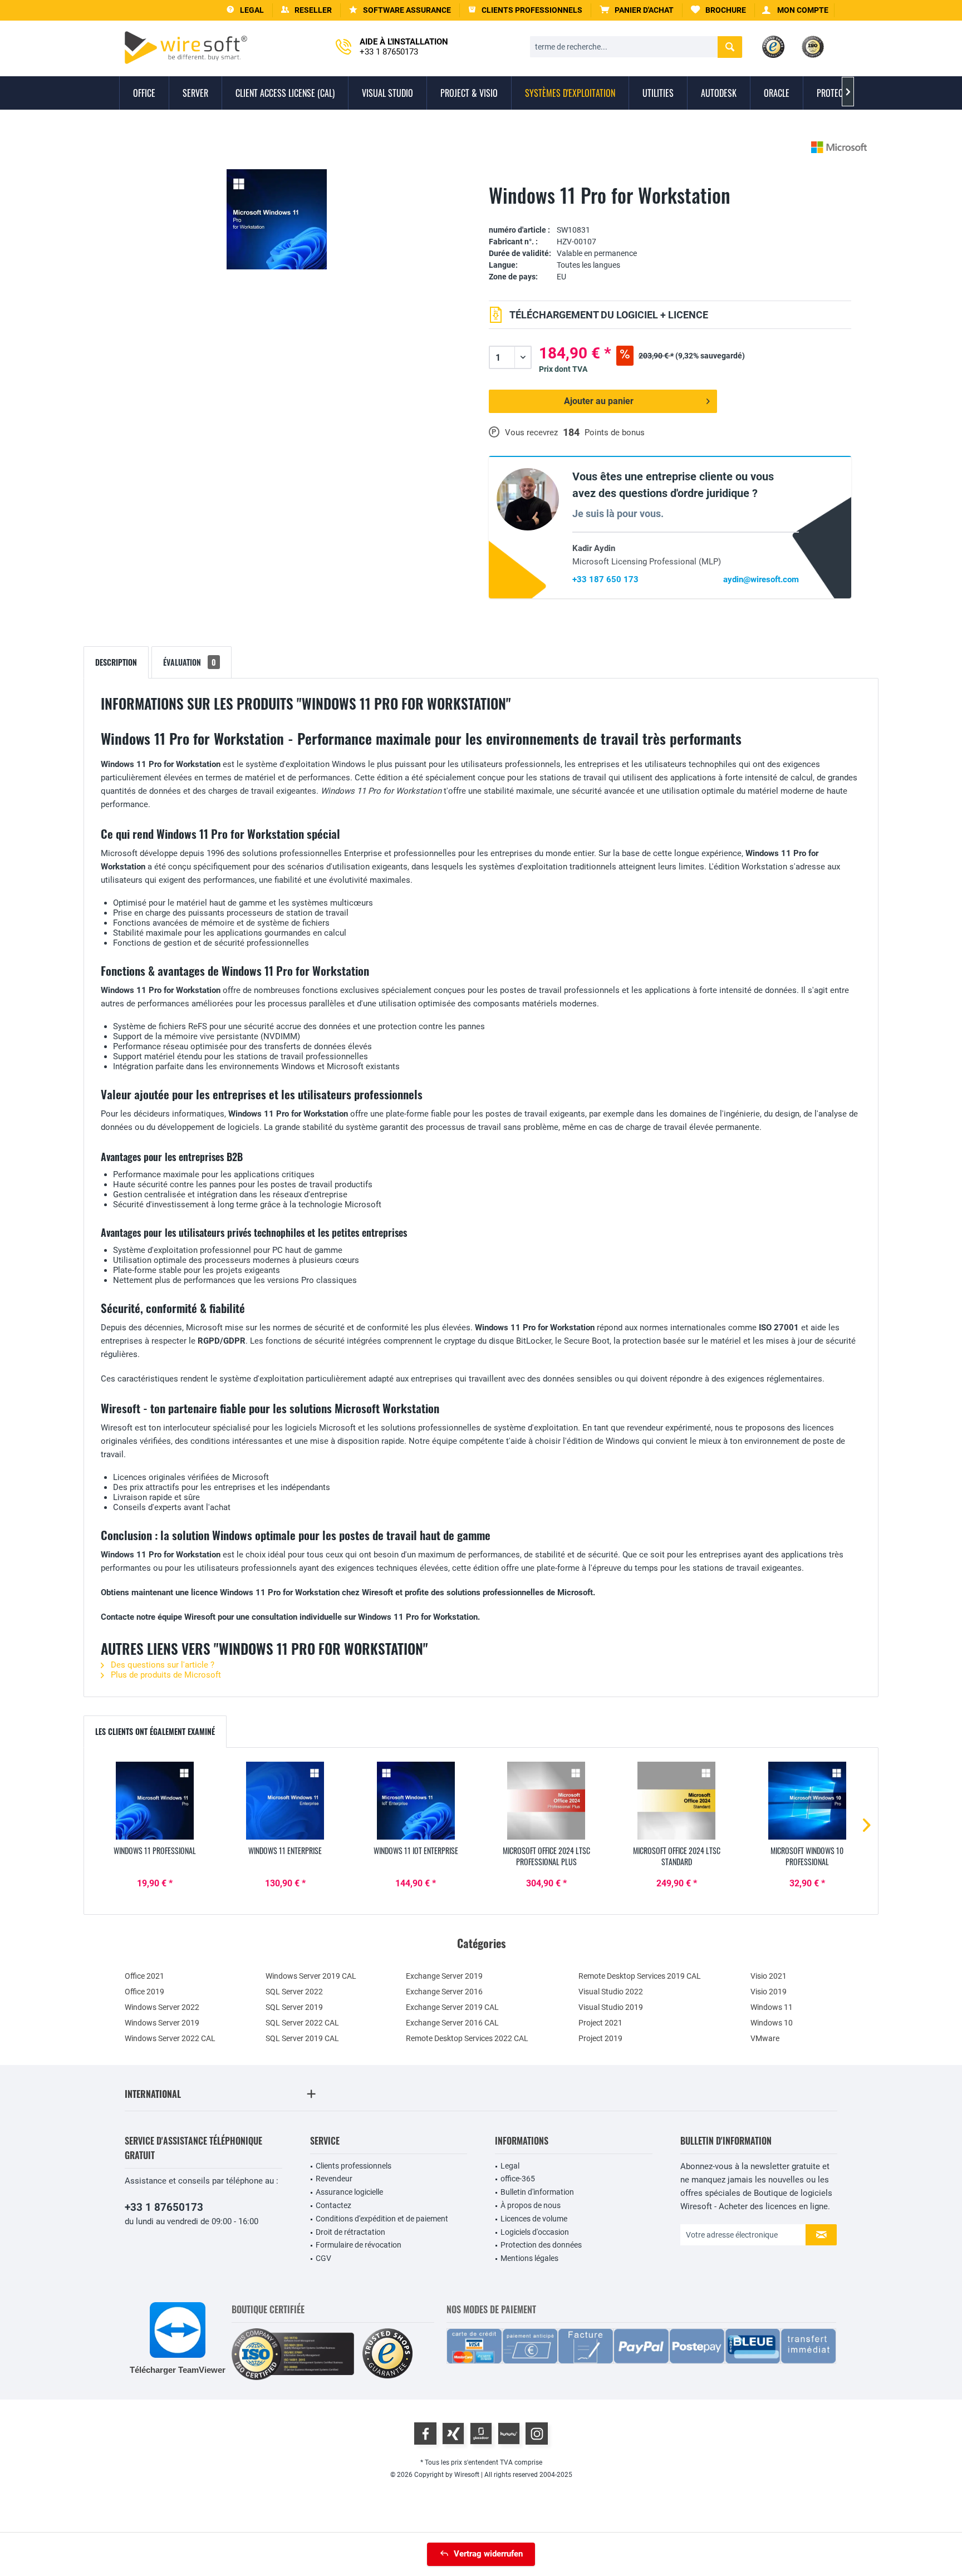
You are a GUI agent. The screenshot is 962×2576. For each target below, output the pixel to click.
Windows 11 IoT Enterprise (416, 1851)
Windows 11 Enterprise (285, 1851)
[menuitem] (637, 10)
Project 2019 (600, 2038)
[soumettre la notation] (670, 213)
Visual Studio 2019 (611, 2007)
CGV (323, 2258)
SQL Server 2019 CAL (302, 2038)
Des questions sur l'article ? (161, 1665)
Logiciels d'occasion (535, 2232)
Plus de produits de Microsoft (165, 1675)
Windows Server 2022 (162, 2007)
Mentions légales (529, 2258)
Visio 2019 (769, 1992)
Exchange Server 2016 (444, 1992)
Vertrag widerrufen (488, 2554)
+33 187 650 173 (605, 579)
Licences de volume (534, 2219)
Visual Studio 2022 (611, 1992)
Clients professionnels (354, 2166)
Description (116, 662)
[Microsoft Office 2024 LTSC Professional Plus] (546, 1801)
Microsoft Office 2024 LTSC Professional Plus (546, 1856)
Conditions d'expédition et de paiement (382, 2219)
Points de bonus (615, 432)
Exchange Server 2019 (444, 1976)
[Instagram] (537, 2434)
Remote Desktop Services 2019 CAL (640, 1976)
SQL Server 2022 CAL (302, 2023)
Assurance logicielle (349, 2192)
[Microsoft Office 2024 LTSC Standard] (676, 1801)
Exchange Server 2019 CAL (452, 2007)
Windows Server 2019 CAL (311, 1976)
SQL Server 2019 (294, 2007)
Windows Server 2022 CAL (170, 2038)
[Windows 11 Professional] (155, 1801)
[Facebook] (425, 2434)
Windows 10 (772, 2023)
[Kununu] (509, 2434)
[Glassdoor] (481, 2434)
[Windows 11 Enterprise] (285, 1801)
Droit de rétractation (350, 2232)
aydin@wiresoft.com (761, 579)
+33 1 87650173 (164, 2207)
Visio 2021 (769, 1976)
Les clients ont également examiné (155, 1731)
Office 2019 (144, 1992)
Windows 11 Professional (155, 1851)
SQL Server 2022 (294, 1992)
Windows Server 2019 (162, 2023)
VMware (765, 2038)
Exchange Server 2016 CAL (452, 2023)
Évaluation (190, 662)
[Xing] (453, 2434)
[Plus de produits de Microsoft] (839, 147)
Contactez (333, 2205)
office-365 (518, 2179)
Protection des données (541, 2245)
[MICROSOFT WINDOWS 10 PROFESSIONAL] (807, 1801)
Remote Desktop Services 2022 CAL (467, 2038)
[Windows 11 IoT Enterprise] (416, 1801)
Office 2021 (144, 1976)
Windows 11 (772, 2007)
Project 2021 (600, 2023)
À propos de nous (531, 2205)
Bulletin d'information (537, 2192)
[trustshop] (387, 2354)
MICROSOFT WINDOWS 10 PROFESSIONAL (807, 1856)
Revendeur (334, 2179)
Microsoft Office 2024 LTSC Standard (677, 1856)
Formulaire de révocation (359, 2245)
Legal (510, 2166)
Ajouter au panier (599, 401)
